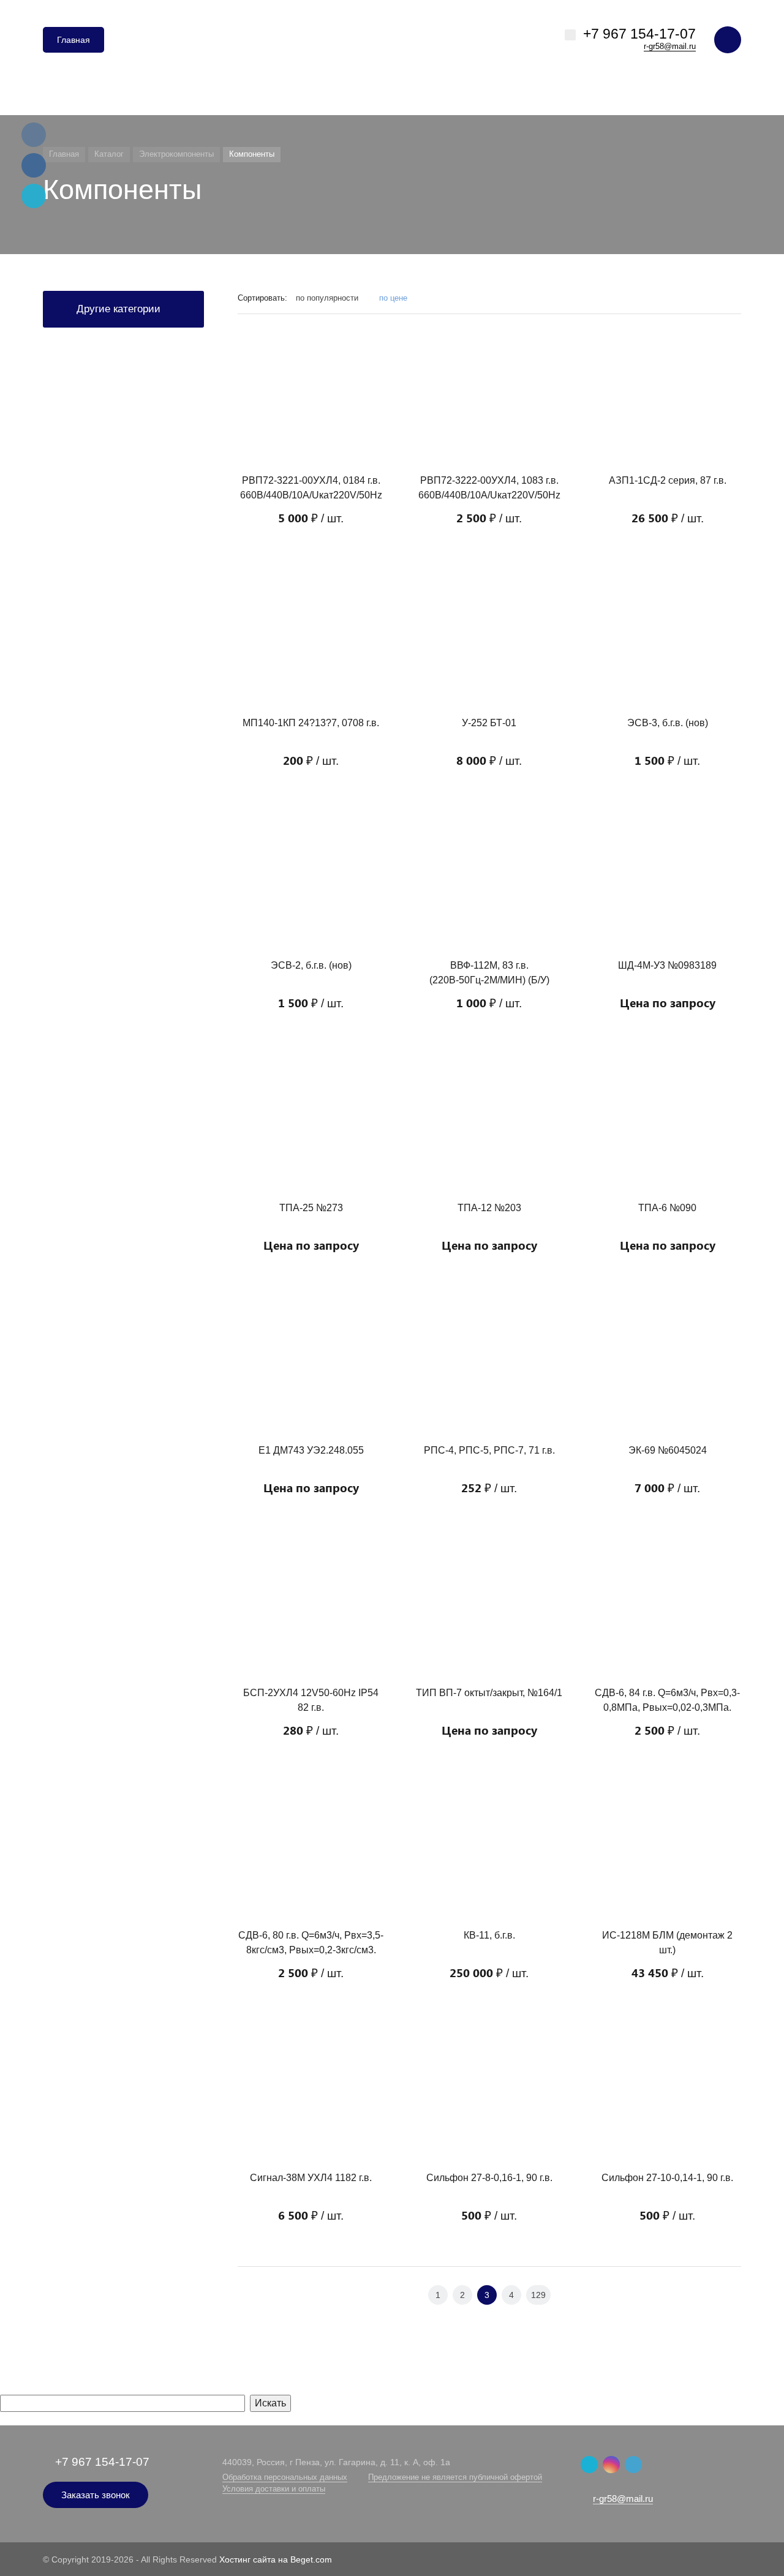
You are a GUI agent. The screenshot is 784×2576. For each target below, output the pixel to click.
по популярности (328, 298)
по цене (393, 298)
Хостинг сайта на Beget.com (276, 2559)
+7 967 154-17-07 (639, 34)
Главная (73, 40)
